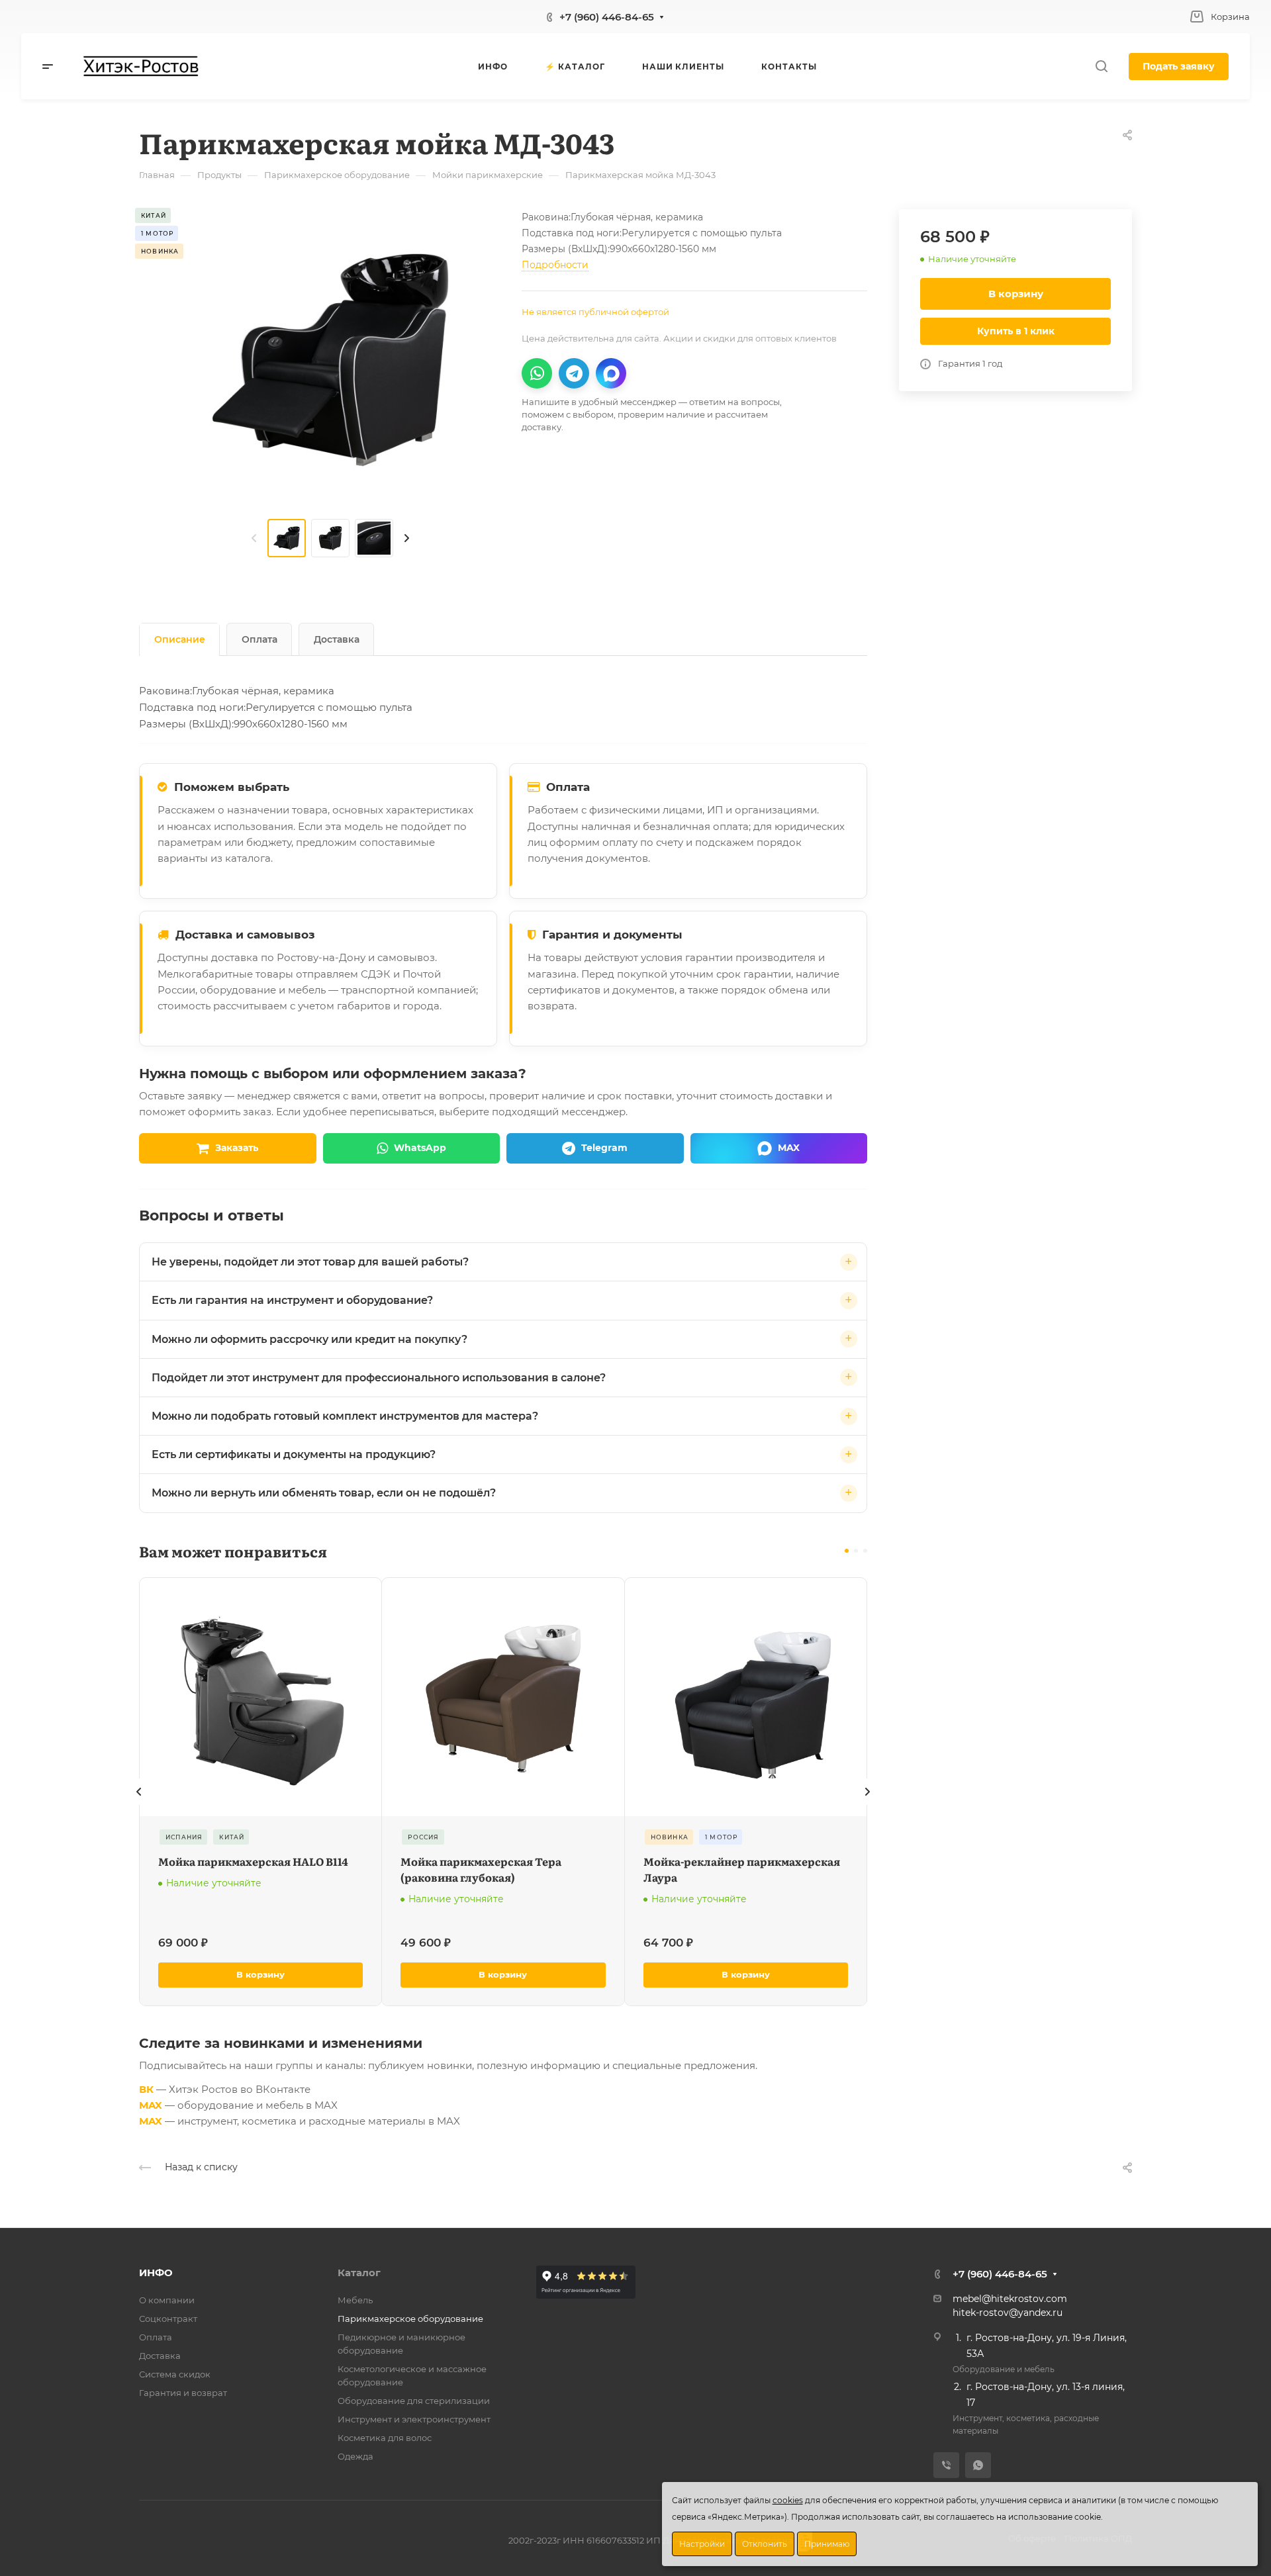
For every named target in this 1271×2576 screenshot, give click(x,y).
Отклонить (765, 2544)
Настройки (702, 2544)
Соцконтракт (168, 2319)
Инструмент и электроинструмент (414, 2419)
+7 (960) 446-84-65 (607, 17)
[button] (847, 1551)
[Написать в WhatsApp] (537, 373)
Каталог (359, 2273)
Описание (180, 639)
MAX (151, 2105)
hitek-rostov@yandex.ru (1008, 2313)
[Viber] (946, 2465)
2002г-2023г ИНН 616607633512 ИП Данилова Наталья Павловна (651, 2540)
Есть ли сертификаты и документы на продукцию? (294, 1454)
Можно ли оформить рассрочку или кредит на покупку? (309, 1339)
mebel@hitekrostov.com (1010, 2299)
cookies (788, 2500)
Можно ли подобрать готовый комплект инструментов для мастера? (345, 1416)
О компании (167, 2300)
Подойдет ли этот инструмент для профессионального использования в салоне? (379, 1378)
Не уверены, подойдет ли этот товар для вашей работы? (310, 1262)
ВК (146, 2089)
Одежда (355, 2456)
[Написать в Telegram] (574, 373)
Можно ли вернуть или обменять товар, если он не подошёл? (324, 1493)
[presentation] (254, 538)
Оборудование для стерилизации (414, 2401)
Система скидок (175, 2374)
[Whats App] (978, 2465)
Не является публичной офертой (595, 312)
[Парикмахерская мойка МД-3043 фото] (330, 359)
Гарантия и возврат (183, 2393)
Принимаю (827, 2544)
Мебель (355, 2300)
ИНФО (156, 2273)
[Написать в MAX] (611, 373)
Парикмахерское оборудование (410, 2319)
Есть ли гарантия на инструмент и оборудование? (292, 1300)
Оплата (259, 639)
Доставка (337, 639)
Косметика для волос (385, 2438)
